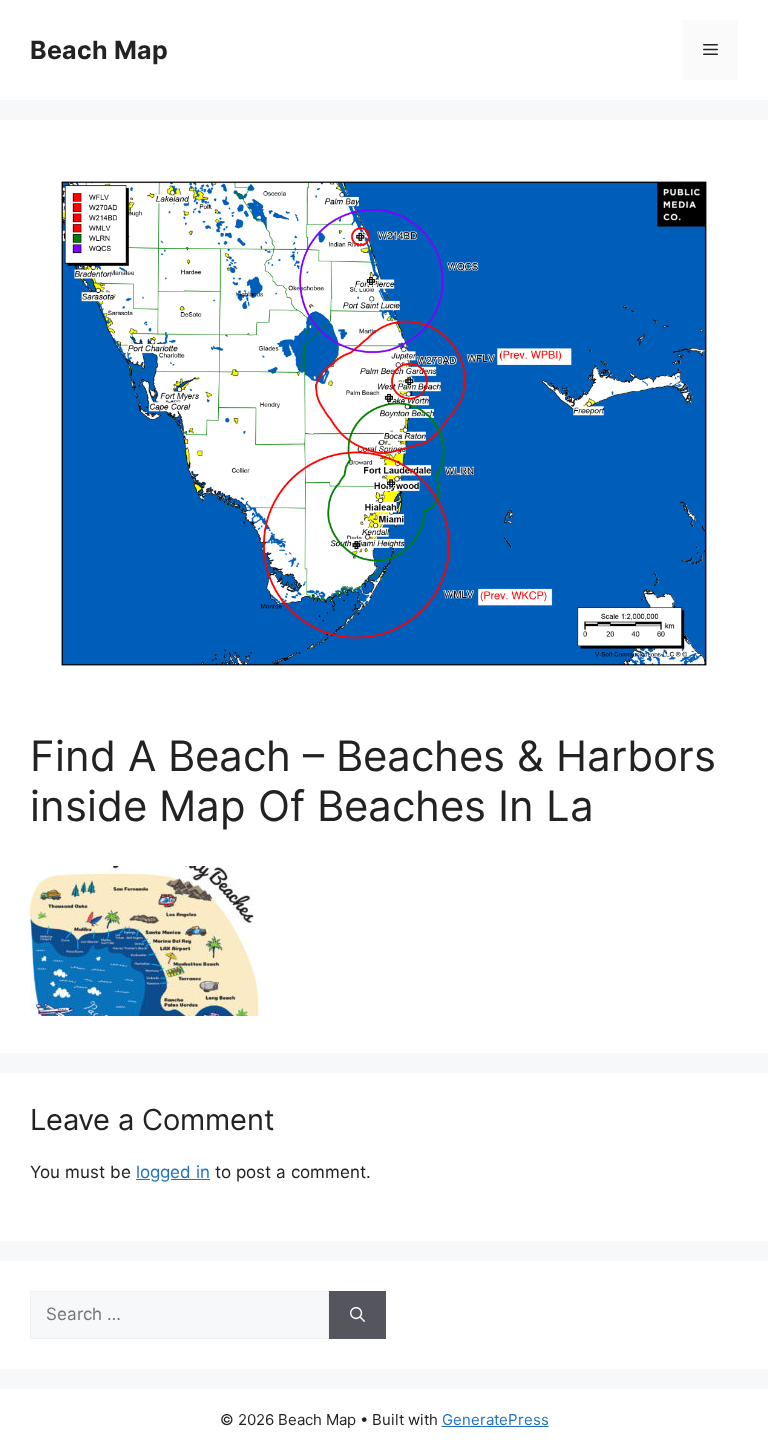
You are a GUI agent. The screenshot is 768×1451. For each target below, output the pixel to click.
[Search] (357, 1315)
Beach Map (99, 50)
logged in (173, 1172)
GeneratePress (495, 1419)
